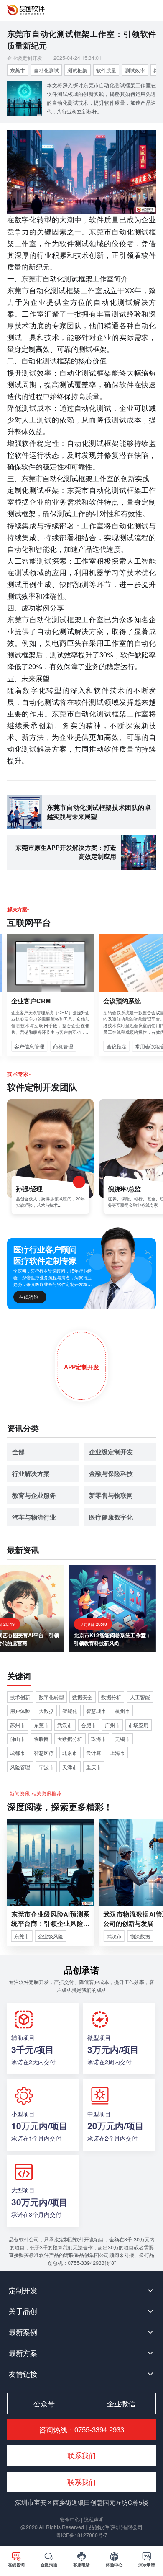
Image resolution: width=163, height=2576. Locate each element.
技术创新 (20, 1697)
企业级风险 (51, 1936)
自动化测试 (46, 70)
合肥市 (89, 1725)
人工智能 (140, 1697)
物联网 (41, 1739)
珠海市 (99, 1739)
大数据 (46, 1711)
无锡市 (122, 1739)
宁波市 (46, 1767)
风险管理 (20, 1767)
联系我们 (81, 2482)
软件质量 (106, 70)
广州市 (112, 1725)
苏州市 (18, 1725)
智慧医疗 (44, 1753)
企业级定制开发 (25, 58)
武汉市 (65, 1725)
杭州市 (122, 1711)
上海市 (117, 1753)
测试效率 (135, 70)
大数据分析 (70, 1739)
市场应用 (138, 1725)
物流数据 (140, 1936)
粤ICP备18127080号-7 (82, 2535)
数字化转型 (51, 1697)
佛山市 (18, 1739)
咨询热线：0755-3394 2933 (81, 2429)
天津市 (70, 1767)
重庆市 (94, 1767)
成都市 (18, 1753)
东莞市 (18, 70)
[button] (81, 2290)
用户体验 (20, 1711)
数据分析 (111, 1697)
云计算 (94, 1753)
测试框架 (77, 70)
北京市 (70, 1753)
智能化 (70, 1711)
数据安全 (82, 1697)
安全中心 (70, 2519)
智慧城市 (96, 1711)
